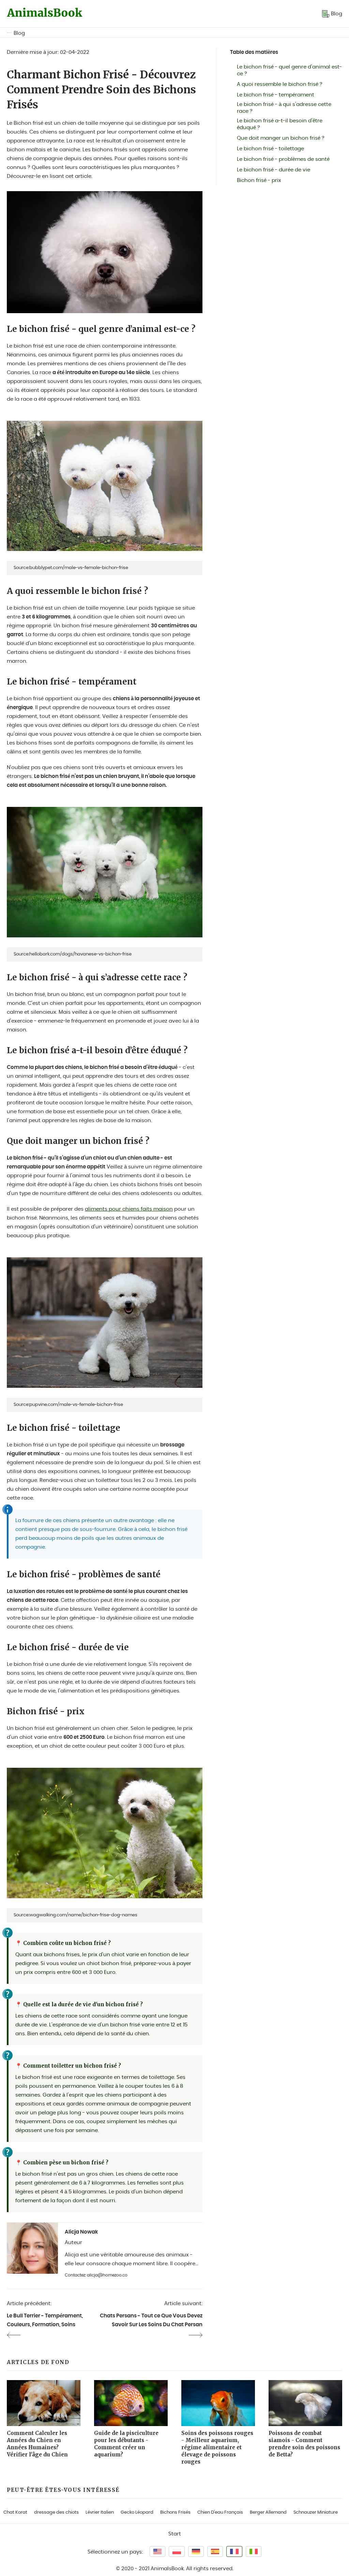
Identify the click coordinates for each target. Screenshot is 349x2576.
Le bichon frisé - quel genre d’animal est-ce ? (289, 70)
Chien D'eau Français (220, 2512)
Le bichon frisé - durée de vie (274, 170)
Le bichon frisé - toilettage (270, 149)
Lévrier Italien (100, 2512)
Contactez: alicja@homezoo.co (96, 2275)
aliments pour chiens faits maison (129, 1209)
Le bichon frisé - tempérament (276, 95)
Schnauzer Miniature (316, 2512)
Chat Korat (15, 2512)
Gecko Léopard (137, 2512)
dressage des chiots (56, 2512)
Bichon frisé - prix (259, 180)
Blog (19, 33)
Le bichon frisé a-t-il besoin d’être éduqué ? (280, 124)
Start (175, 2534)
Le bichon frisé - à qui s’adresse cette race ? (284, 108)
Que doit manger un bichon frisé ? (281, 138)
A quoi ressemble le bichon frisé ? (280, 84)
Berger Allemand (268, 2512)
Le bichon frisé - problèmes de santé (283, 159)
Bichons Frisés (175, 2512)
